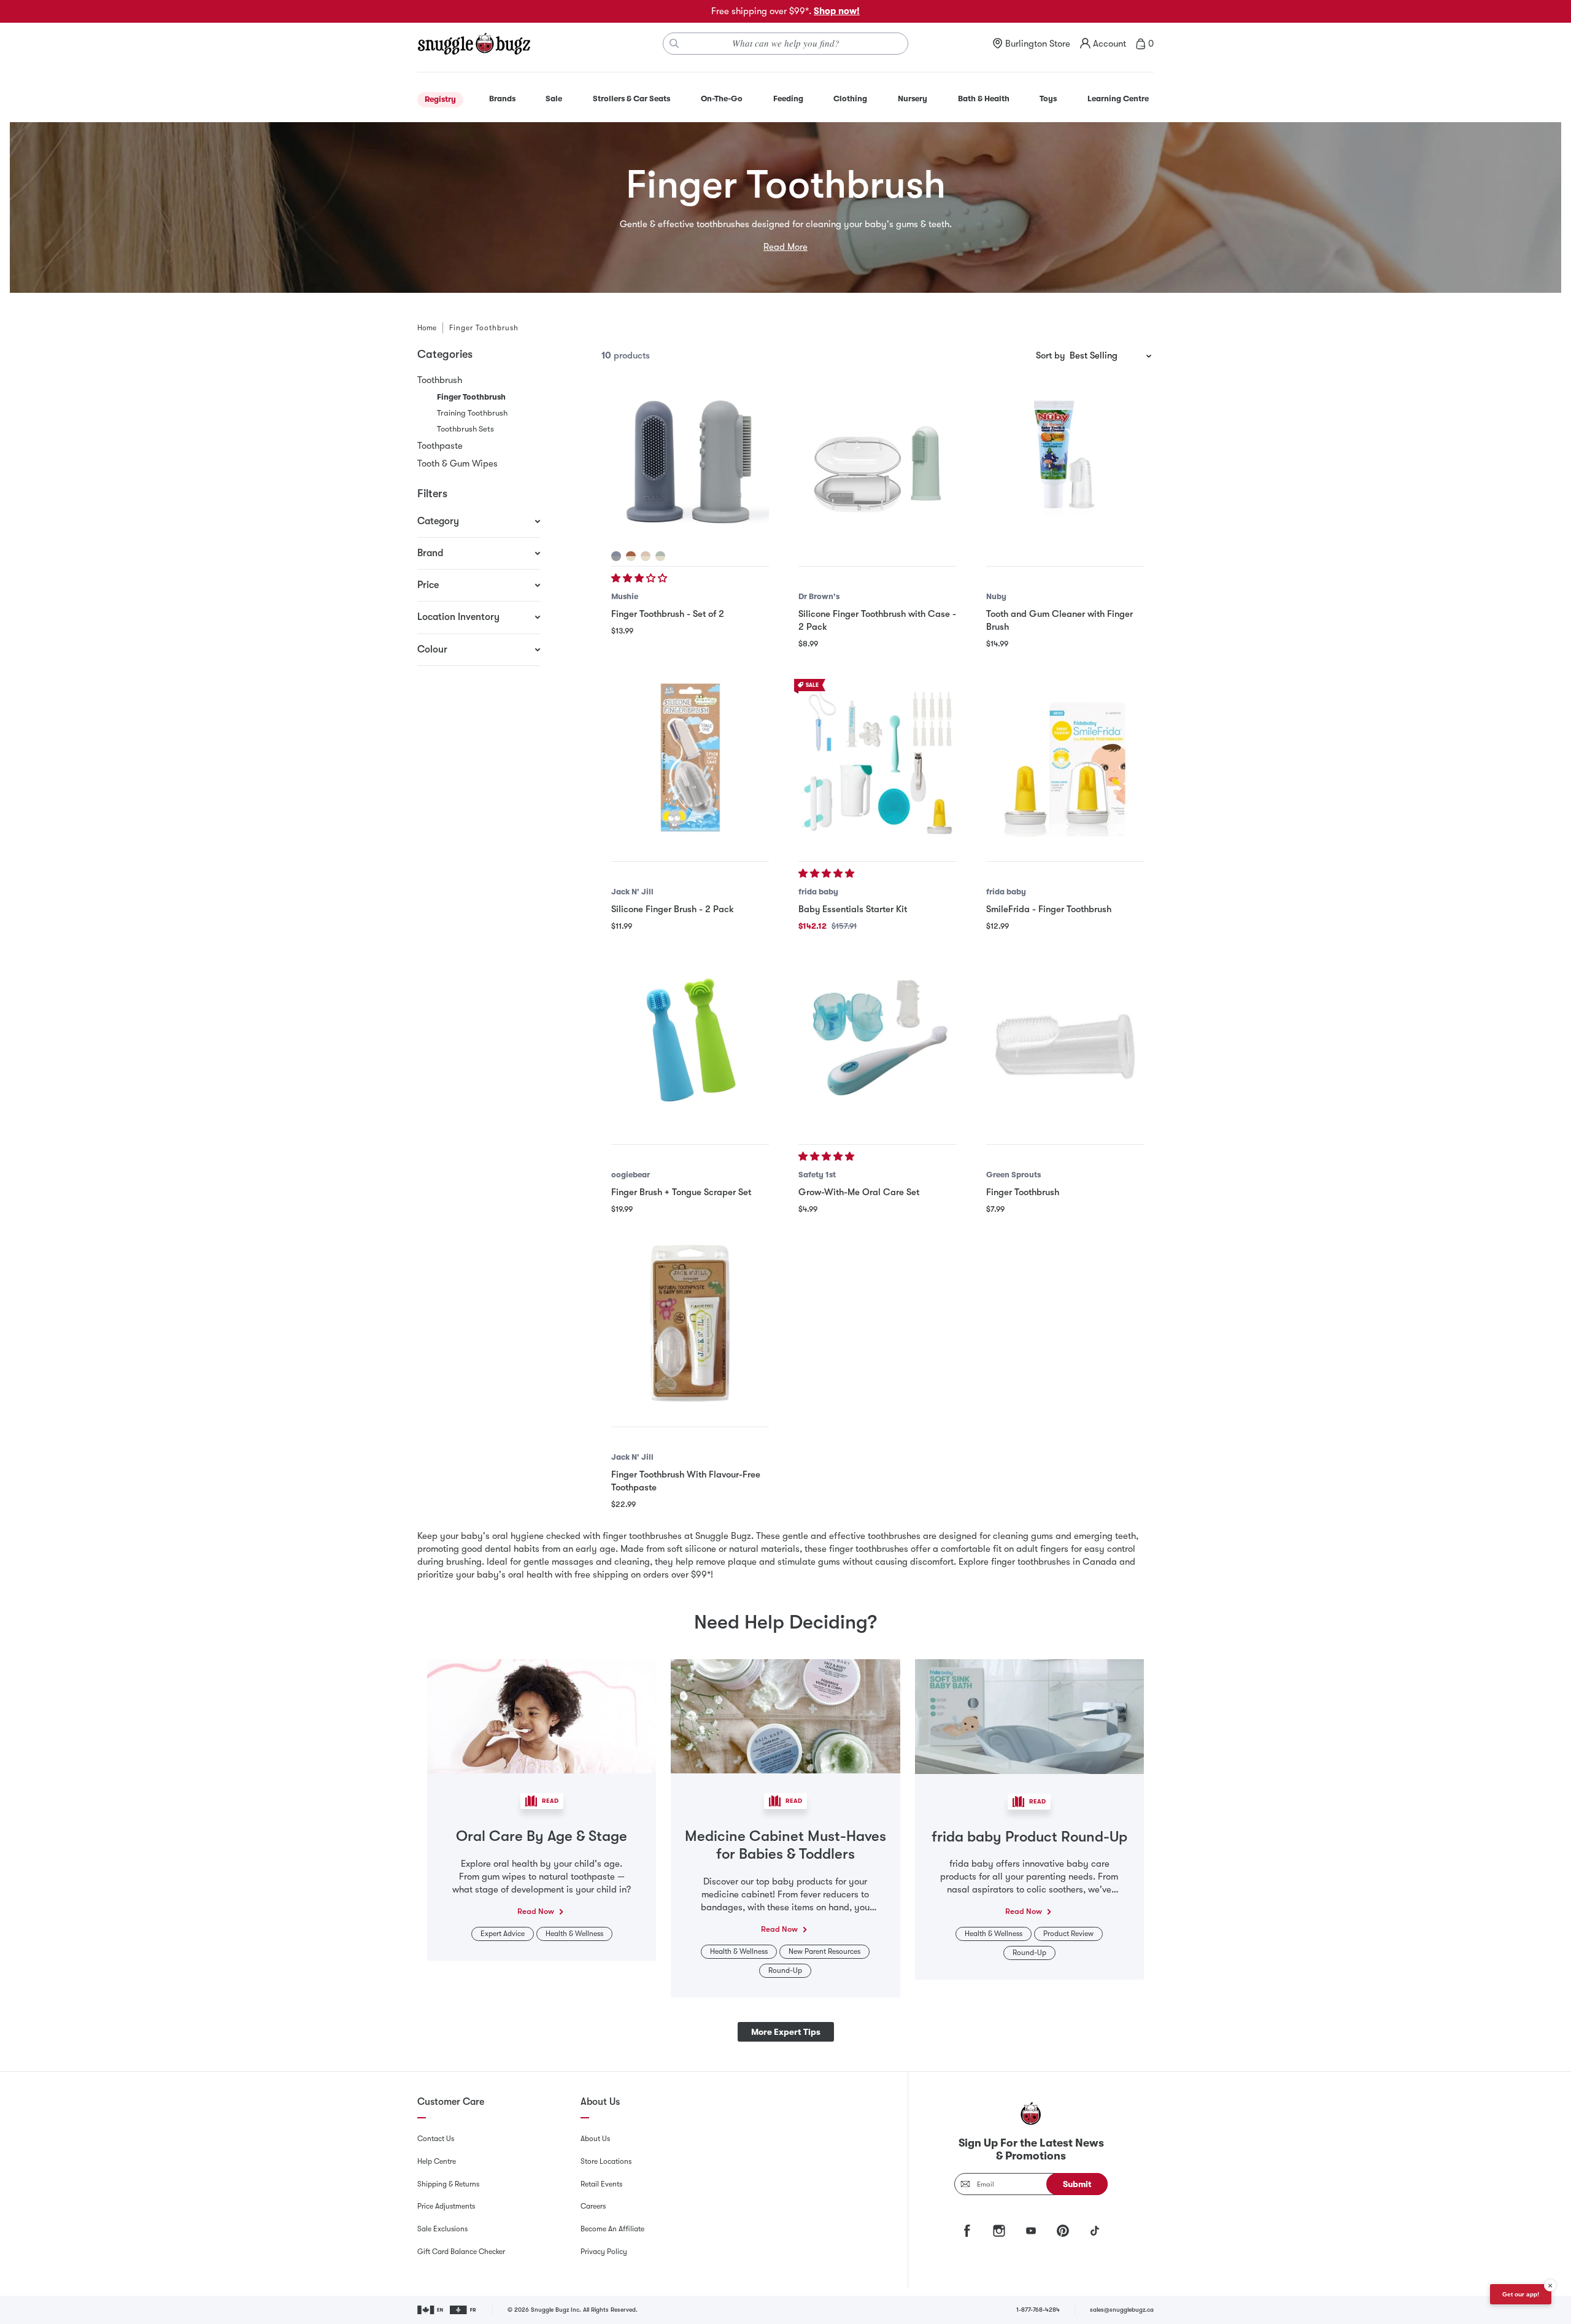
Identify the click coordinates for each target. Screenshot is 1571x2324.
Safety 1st (817, 1175)
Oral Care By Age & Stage (542, 1836)
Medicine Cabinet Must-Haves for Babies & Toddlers (785, 1845)
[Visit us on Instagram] (999, 2231)
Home (427, 328)
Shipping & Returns (448, 2184)
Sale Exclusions (442, 2229)
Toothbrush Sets (465, 429)
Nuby (996, 596)
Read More (785, 247)
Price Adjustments (446, 2206)
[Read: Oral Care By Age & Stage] (542, 1716)
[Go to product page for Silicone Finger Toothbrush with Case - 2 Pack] (877, 462)
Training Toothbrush (472, 413)
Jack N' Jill (632, 892)
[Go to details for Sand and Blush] (646, 556)
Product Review (1068, 1934)
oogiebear (631, 1175)
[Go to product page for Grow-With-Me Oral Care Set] (877, 1040)
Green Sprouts (1013, 1175)
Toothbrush (440, 380)
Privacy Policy (604, 2252)
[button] (640, 578)
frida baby (818, 892)
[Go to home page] (474, 44)
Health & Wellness (574, 1934)
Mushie (625, 596)
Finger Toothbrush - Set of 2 (668, 614)
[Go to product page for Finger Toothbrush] (1065, 1040)
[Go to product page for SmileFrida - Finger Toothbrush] (1065, 758)
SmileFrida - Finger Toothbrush (1049, 909)
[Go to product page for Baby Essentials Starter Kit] (877, 758)
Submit (1077, 2184)
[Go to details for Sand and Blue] (660, 556)
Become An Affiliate (612, 2229)
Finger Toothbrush (1023, 1192)
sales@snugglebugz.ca (1122, 2310)
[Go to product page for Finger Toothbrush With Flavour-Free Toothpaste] (690, 1323)
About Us (595, 2139)
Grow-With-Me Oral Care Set (859, 1192)
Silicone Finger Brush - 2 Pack (673, 909)
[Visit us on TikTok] (1095, 2231)
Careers (593, 2206)
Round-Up (785, 1970)
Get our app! (1521, 2294)
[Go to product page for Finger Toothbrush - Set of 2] (690, 462)
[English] (431, 2310)
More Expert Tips (786, 2032)
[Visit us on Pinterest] (1063, 2231)
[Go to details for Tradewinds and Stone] (616, 556)
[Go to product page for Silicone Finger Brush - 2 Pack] (690, 758)
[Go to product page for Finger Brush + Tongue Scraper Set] (690, 1040)
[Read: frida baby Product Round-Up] (1029, 1716)
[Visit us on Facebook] (967, 2231)
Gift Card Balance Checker (461, 2252)
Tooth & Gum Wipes (457, 463)
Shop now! (837, 11)
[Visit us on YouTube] (1031, 2231)
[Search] (674, 44)
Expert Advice (503, 1934)
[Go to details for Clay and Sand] (631, 556)
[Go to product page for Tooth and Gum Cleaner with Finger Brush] (1065, 462)
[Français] (464, 2310)
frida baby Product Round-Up (1029, 1837)
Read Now (536, 1911)
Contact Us (436, 2139)
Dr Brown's (819, 596)
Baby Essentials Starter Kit (853, 909)
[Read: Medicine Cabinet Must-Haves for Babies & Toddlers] (785, 1716)
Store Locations (606, 2161)
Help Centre (437, 2161)
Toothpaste (440, 446)
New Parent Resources (824, 1951)
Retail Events (601, 2184)
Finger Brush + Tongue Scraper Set (681, 1192)
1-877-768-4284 (1038, 2310)
